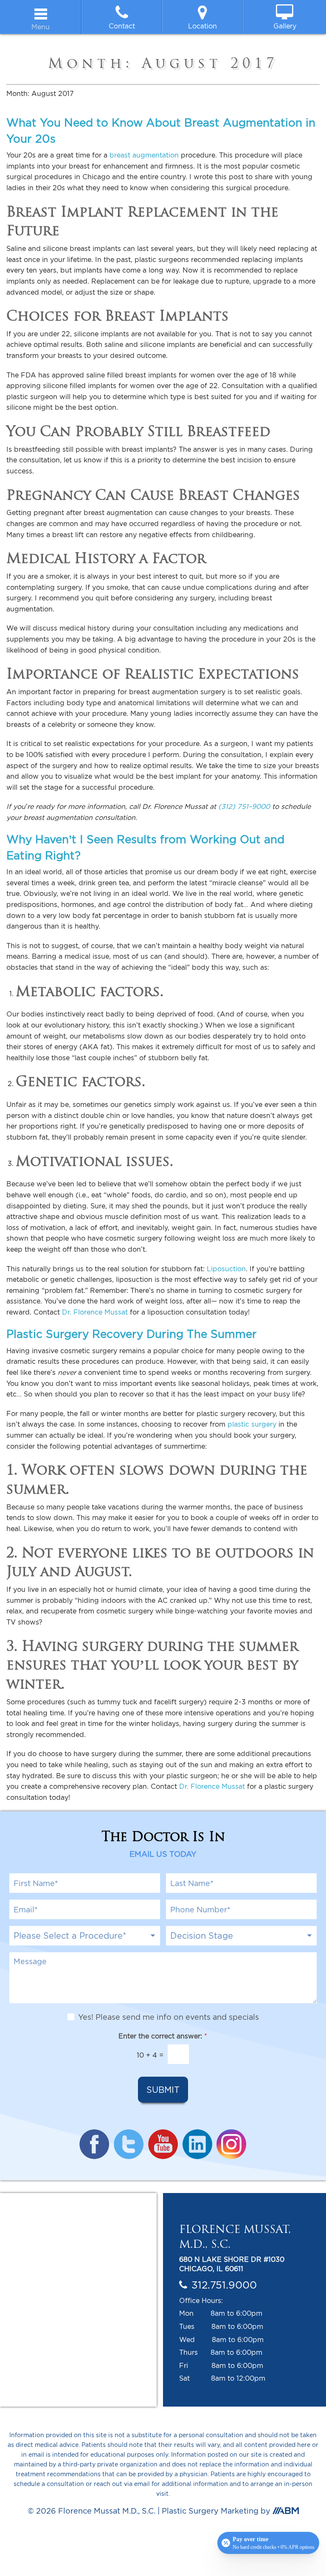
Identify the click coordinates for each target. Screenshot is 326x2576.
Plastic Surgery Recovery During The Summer (132, 1334)
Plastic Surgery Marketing (210, 2511)
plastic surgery (252, 1424)
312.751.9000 (224, 2285)
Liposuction (226, 1269)
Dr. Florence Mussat (95, 1312)
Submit (163, 2090)
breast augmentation (144, 155)
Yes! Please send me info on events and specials (169, 2017)
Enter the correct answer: (163, 2036)
